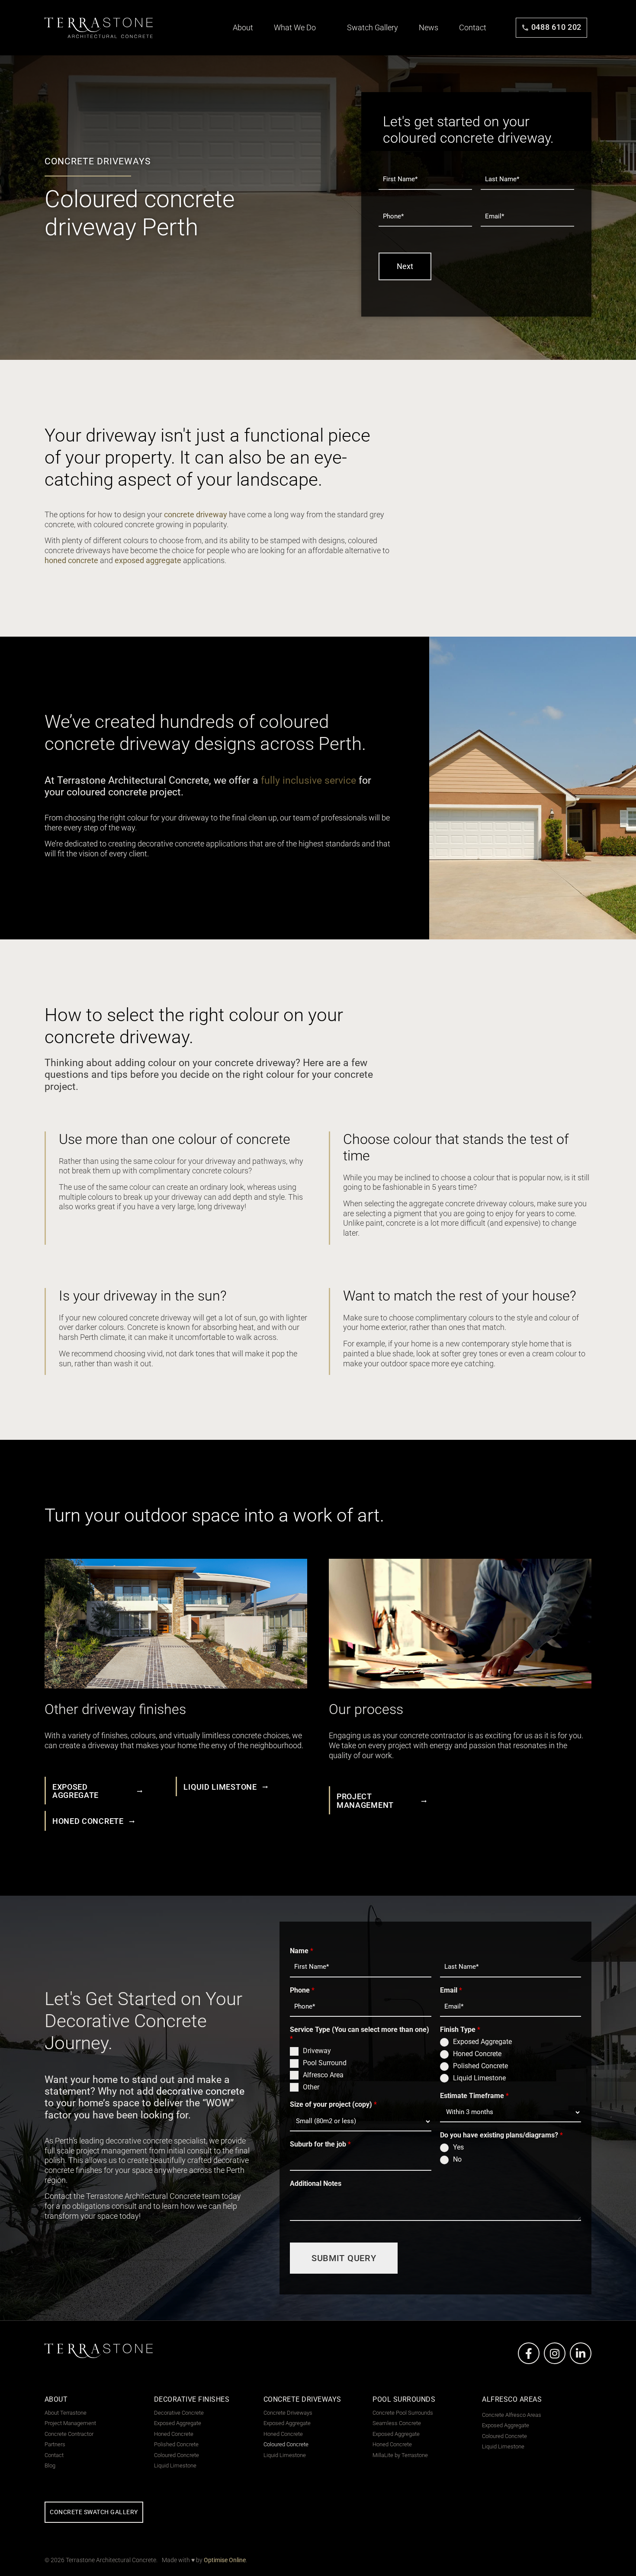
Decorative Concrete (179, 2413)
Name (302, 1951)
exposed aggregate (148, 561)
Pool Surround (325, 2063)
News (429, 28)
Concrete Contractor (69, 2434)
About (244, 28)
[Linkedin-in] (581, 2353)
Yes (458, 2147)
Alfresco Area (323, 2075)
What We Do (296, 28)
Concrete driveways (98, 161)
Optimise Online (225, 2560)
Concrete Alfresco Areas (512, 2415)
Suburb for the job (320, 2144)
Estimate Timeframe (474, 2096)
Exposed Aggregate (482, 2042)
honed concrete (71, 561)
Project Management (70, 2423)
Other (311, 2087)
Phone (302, 1990)
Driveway (317, 2051)
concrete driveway (196, 515)
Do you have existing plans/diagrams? (501, 2135)
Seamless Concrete (397, 2423)
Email (451, 1990)
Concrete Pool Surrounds (403, 2413)
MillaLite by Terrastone (400, 2455)
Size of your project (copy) (333, 2104)
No (457, 2159)
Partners (55, 2445)
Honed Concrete (477, 2054)
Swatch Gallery (373, 28)
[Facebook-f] (529, 2353)
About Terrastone (66, 2413)
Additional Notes (316, 2184)
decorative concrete (200, 2091)
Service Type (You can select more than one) (360, 2034)
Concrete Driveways (288, 2413)
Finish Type (460, 2030)
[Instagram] (555, 2353)
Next (405, 266)
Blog (50, 2466)
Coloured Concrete (177, 2455)
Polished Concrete (480, 2066)
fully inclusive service (308, 780)
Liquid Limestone (479, 2078)
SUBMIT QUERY (344, 2258)
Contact (473, 28)
